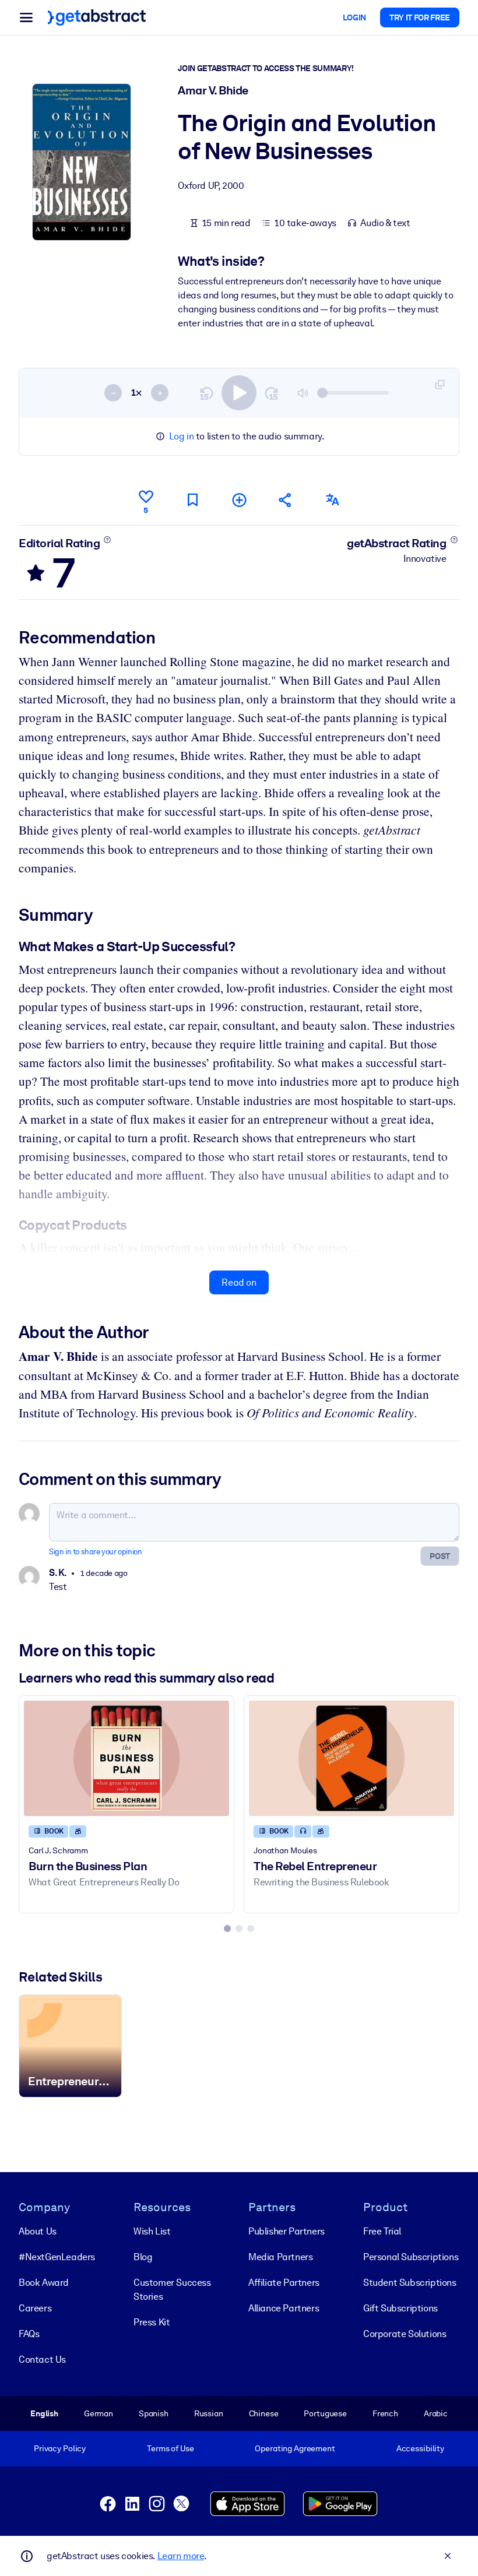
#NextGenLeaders (57, 2257)
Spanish (154, 2413)
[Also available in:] (332, 500)
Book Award (44, 2283)
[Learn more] (108, 540)
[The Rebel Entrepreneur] (352, 1758)
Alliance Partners (284, 2308)
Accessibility (420, 2448)
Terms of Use (170, 2448)
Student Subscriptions (410, 2283)
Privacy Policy (60, 2448)
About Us (38, 2231)
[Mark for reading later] (192, 500)
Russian (209, 2413)
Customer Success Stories (172, 2290)
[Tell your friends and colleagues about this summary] (286, 500)
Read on (239, 1282)
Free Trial (382, 2231)
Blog (143, 2257)
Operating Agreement (295, 2448)
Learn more (181, 2556)
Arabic (436, 2413)
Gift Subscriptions (400, 2308)
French (385, 2413)
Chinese (264, 2413)
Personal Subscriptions (411, 2257)
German (99, 2413)
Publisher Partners (287, 2231)
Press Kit (152, 2322)
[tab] (227, 1929)
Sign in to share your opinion (95, 1552)
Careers (35, 2308)
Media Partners (280, 2257)
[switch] (239, 393)
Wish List (152, 2231)
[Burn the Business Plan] (126, 1758)
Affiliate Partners (284, 2283)
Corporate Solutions (405, 2334)
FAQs (29, 2334)
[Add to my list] (239, 500)
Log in (182, 436)
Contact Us (42, 2359)
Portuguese (325, 2413)
